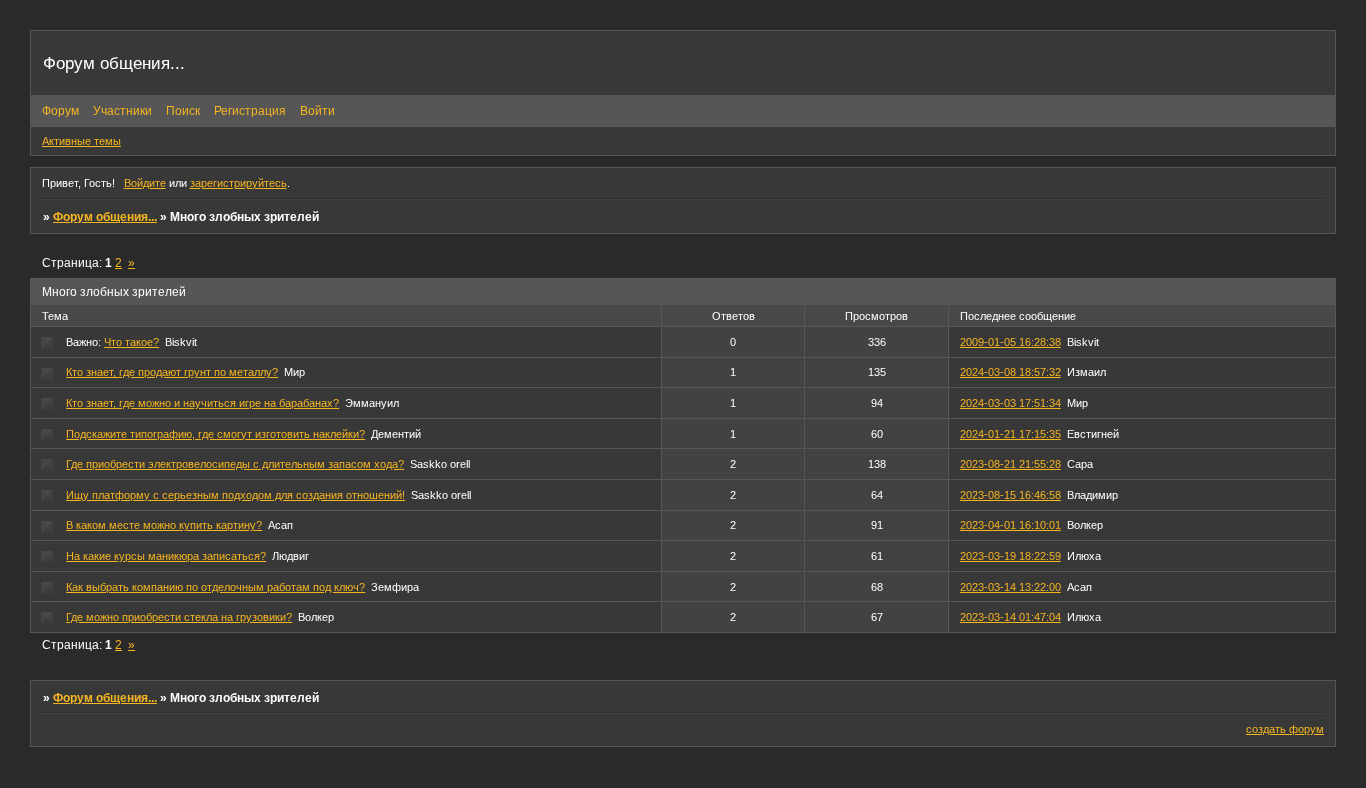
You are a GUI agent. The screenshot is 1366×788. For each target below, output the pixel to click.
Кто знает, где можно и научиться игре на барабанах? (202, 403)
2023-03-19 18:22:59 (1010, 556)
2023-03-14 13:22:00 (1010, 587)
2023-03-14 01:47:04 (1010, 617)
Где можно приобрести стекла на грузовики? (179, 617)
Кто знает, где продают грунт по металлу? (172, 372)
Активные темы (81, 141)
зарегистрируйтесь (238, 183)
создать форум (1285, 729)
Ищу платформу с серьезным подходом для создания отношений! (235, 495)
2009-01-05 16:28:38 (1010, 342)
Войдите (145, 183)
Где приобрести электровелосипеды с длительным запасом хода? (235, 464)
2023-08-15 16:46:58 (1010, 495)
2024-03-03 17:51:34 (1010, 403)
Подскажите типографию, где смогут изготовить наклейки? (215, 434)
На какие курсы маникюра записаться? (166, 556)
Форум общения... (105, 217)
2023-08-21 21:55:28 (1010, 464)
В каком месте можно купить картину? (164, 525)
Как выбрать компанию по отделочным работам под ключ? (215, 587)
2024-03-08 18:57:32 (1010, 372)
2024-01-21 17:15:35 (1010, 434)
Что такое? (131, 342)
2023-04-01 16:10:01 (1010, 525)
